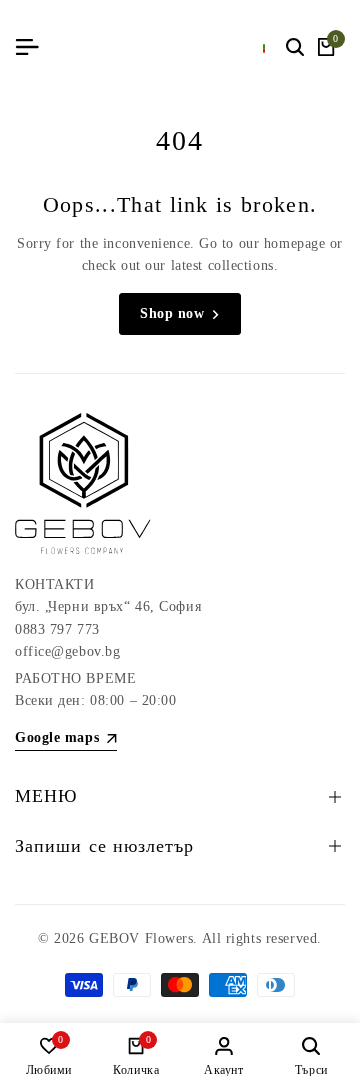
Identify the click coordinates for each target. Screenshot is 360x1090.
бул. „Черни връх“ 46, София (108, 606)
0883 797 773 (57, 629)
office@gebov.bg (67, 651)
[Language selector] (264, 47)
